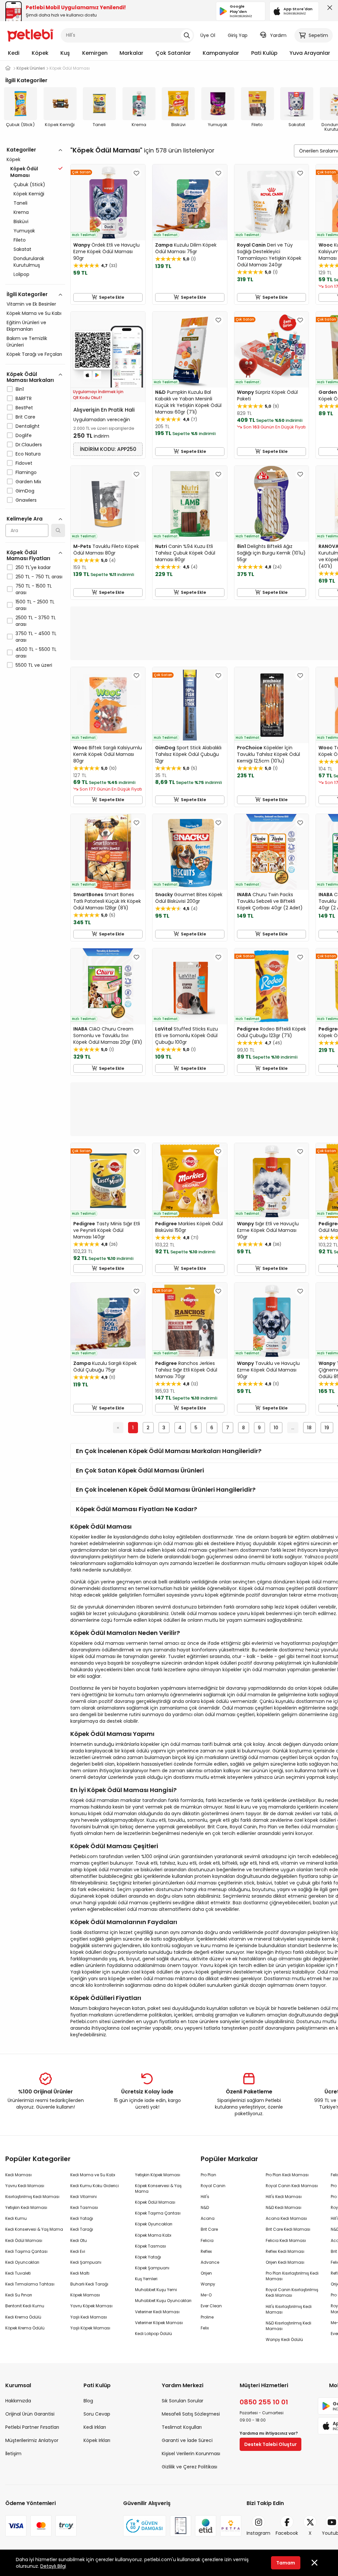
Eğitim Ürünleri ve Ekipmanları (26, 326)
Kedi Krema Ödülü (23, 2317)
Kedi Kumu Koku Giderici (95, 2186)
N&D (205, 2207)
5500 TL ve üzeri (34, 665)
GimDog (25, 491)
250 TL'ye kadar (33, 567)
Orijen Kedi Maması (285, 2262)
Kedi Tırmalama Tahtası (30, 2284)
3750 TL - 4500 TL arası (36, 637)
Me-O (206, 2295)
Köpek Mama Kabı (153, 2235)
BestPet (24, 408)
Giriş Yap (238, 35)
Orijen (206, 2273)
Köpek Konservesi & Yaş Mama (158, 2188)
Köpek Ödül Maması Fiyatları (28, 555)
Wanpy (208, 2284)
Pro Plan (208, 2175)
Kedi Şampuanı (86, 2262)
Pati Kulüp (264, 53)
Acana (208, 2218)
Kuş (65, 53)
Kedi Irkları (95, 2427)
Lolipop (21, 274)
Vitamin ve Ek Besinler (31, 304)
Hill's (205, 2197)
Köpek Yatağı (148, 2257)
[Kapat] (328, 9)
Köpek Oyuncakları (154, 2224)
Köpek (40, 53)
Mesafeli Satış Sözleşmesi (191, 2414)
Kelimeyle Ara (25, 519)
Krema (21, 212)
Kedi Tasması (84, 2207)
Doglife (24, 435)
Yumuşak (24, 231)
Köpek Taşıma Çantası (158, 2213)
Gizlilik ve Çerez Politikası (189, 2467)
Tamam (286, 2563)
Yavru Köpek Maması (91, 2306)
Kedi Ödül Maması (24, 2240)
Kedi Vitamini (84, 2197)
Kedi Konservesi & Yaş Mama (34, 2229)
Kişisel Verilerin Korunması (191, 2454)
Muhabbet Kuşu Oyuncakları (163, 2301)
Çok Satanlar (173, 53)
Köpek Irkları (97, 2440)
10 (276, 1428)
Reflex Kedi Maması (285, 2251)
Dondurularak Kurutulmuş (29, 262)
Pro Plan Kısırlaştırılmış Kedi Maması (292, 2276)
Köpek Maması (85, 2295)
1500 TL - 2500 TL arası (35, 605)
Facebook (287, 2533)
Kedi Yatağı (82, 2218)
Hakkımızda (18, 2401)
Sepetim (318, 35)
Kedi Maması (18, 2175)
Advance (210, 2262)
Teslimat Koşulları (182, 2427)
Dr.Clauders (29, 445)
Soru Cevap (97, 2414)
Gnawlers (26, 500)
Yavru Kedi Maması (25, 2186)
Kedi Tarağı (82, 2229)
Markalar (131, 53)
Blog (88, 2401)
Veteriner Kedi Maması (157, 2312)
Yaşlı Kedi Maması (89, 2317)
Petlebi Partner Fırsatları (32, 2427)
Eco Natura (28, 454)
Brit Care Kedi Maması (288, 2229)
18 (309, 1428)
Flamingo (26, 472)
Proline (207, 2317)
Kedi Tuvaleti (18, 2273)
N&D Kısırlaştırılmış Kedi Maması (288, 2326)
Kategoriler (21, 150)
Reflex (206, 2251)
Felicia (207, 2240)
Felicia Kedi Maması (286, 2240)
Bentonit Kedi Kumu (25, 2306)
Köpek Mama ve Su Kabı (34, 313)
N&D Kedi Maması (284, 2207)
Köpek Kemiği (29, 194)
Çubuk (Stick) (29, 185)
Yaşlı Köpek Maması (90, 2328)
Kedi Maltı (80, 2273)
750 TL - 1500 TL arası (34, 589)
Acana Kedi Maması (286, 2218)
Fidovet (24, 463)
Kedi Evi (78, 2251)
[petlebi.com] (8, 68)
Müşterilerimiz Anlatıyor (32, 2440)
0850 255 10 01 (264, 2402)
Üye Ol (208, 35)
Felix (205, 2328)
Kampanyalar (221, 53)
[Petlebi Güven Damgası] (145, 2526)
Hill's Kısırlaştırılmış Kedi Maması (289, 2309)
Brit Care (25, 417)
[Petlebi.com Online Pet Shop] (30, 35)
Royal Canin (213, 2186)
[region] (35, 436)
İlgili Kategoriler (27, 294)
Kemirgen (95, 53)
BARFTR (24, 398)
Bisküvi (21, 221)
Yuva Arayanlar (310, 53)
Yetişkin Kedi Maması (26, 2207)
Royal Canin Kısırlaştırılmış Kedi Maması (292, 2292)
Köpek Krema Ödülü (25, 2328)
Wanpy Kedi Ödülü (284, 2339)
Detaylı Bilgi (53, 2566)
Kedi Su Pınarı (19, 2295)
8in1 (20, 389)
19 (327, 1428)
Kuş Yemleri (146, 2279)
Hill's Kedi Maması (284, 2197)
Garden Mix (28, 482)
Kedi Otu (79, 2240)
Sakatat (22, 249)
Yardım (278, 35)
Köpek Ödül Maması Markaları (30, 377)
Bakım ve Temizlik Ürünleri (27, 342)
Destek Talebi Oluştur (270, 2444)
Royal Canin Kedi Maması (292, 2186)
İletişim (13, 2454)
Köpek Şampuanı (152, 2268)
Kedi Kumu (16, 2218)
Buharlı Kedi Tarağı (89, 2284)
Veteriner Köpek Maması (159, 2323)
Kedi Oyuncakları (22, 2262)
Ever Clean (211, 2306)
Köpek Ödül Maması (155, 2202)
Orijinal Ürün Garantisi (30, 2414)
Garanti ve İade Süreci (187, 2440)
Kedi (14, 53)
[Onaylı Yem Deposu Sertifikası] (181, 2526)
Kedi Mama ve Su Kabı (93, 2175)
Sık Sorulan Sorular (183, 2401)
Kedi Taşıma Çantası (26, 2251)
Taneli (20, 203)
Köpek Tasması (151, 2246)
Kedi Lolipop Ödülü (153, 2334)
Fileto (20, 240)
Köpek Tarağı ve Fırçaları (34, 354)
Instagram (258, 2533)
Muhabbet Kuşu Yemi (156, 2290)
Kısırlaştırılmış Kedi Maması (32, 2197)
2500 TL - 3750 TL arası (36, 621)
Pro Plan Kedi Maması (287, 2175)
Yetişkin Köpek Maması (158, 2175)
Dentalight (28, 426)
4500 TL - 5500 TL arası (36, 653)
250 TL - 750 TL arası (39, 577)
